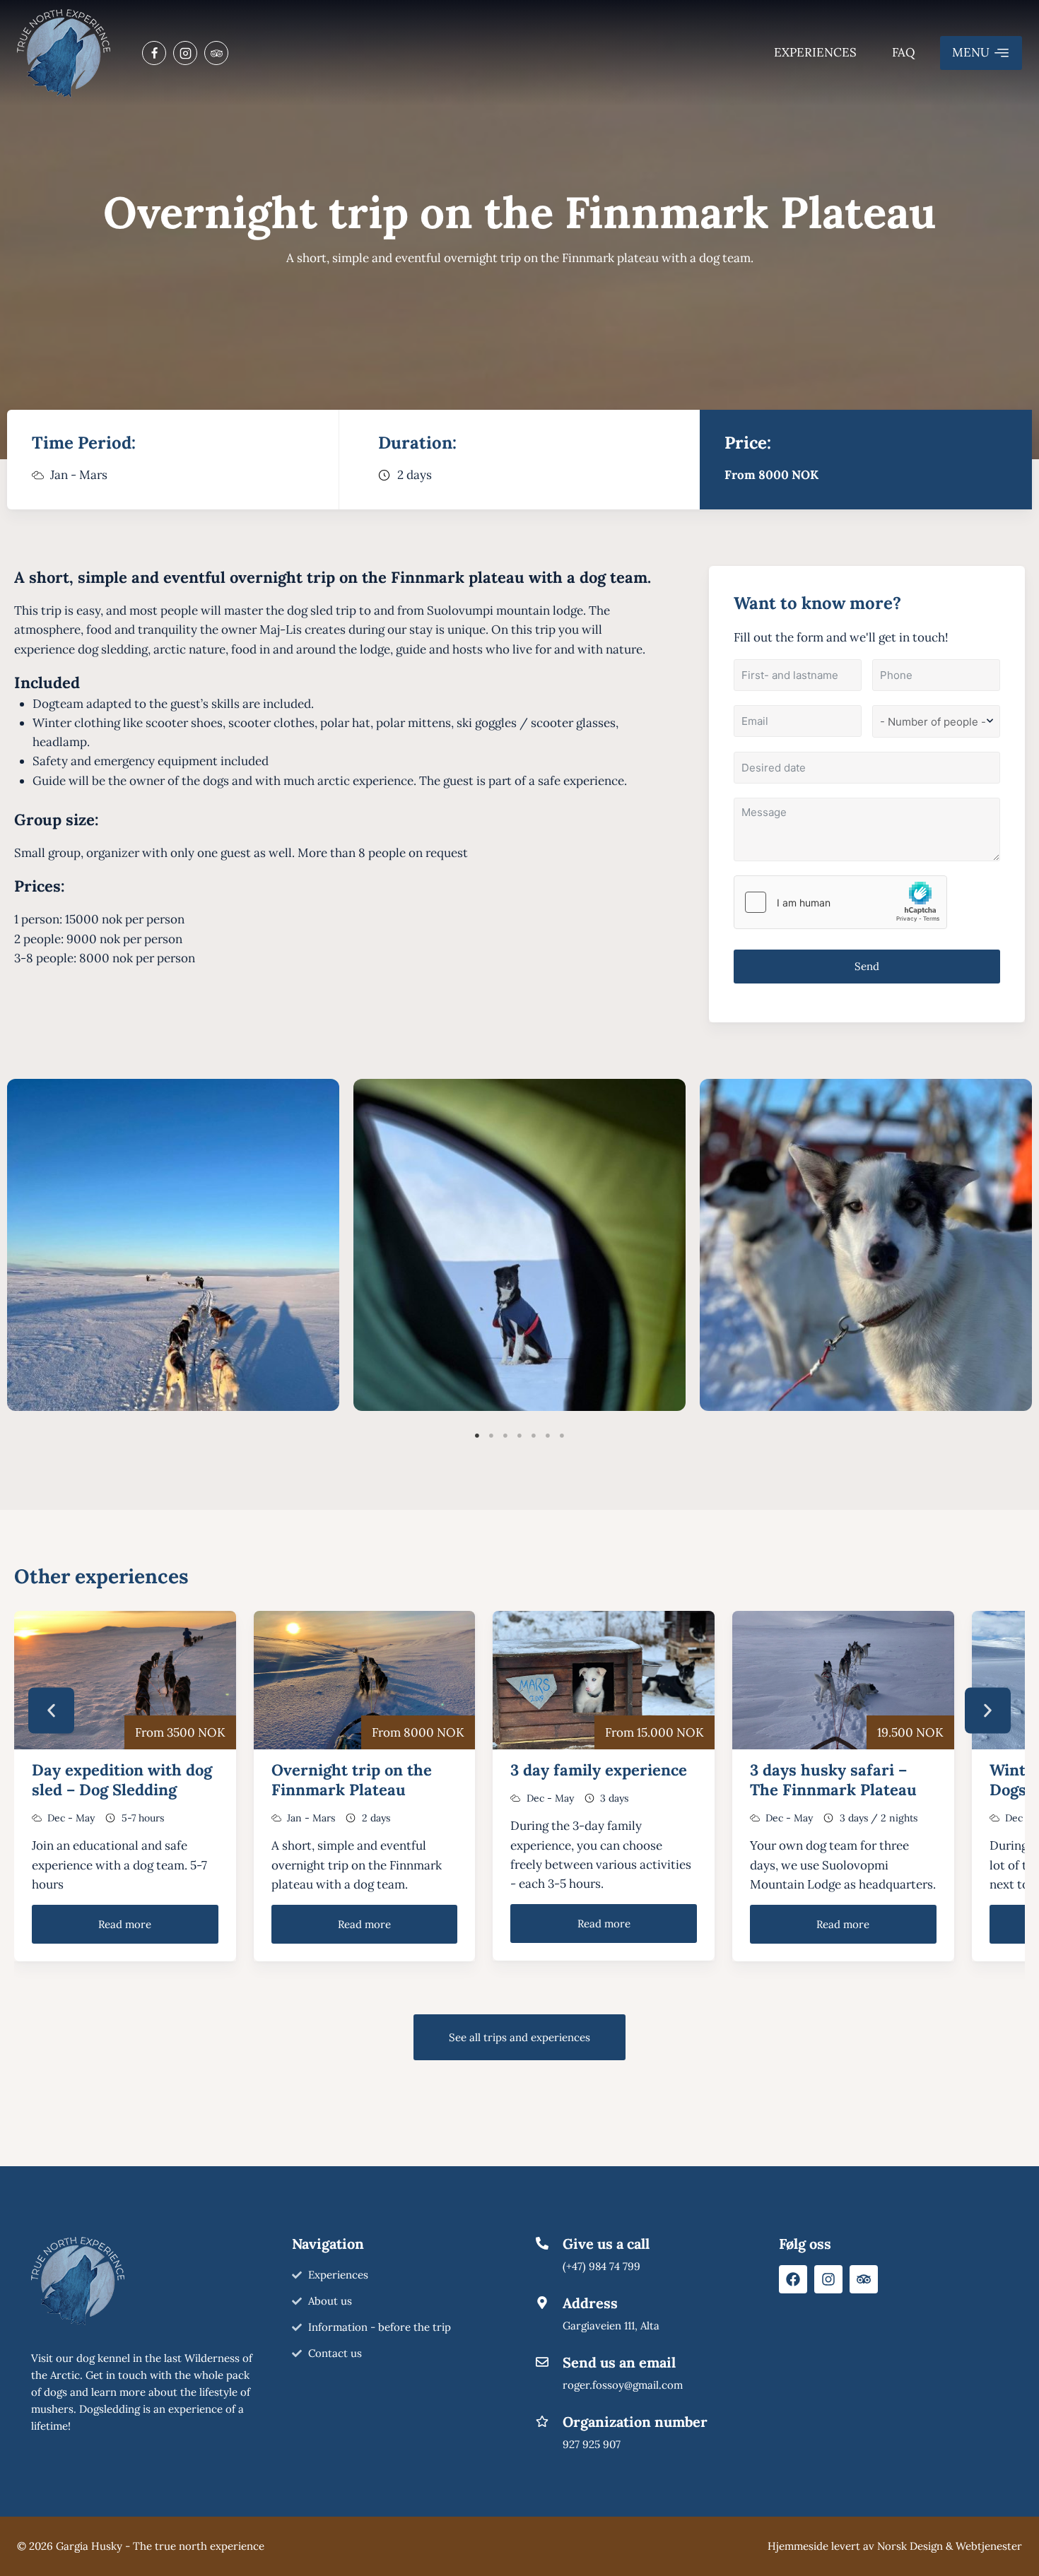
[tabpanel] (173, 1245)
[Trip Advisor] (216, 53)
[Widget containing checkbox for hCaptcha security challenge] (840, 902)
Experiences (815, 52)
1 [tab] (477, 1436)
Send (867, 966)
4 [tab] (519, 1436)
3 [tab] (505, 1436)
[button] (51, 1710)
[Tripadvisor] (864, 2279)
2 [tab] (491, 1436)
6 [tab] (548, 1436)
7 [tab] (562, 1436)
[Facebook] (154, 53)
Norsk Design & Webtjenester (950, 2546)
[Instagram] (185, 53)
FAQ (904, 52)
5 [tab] (534, 1436)
